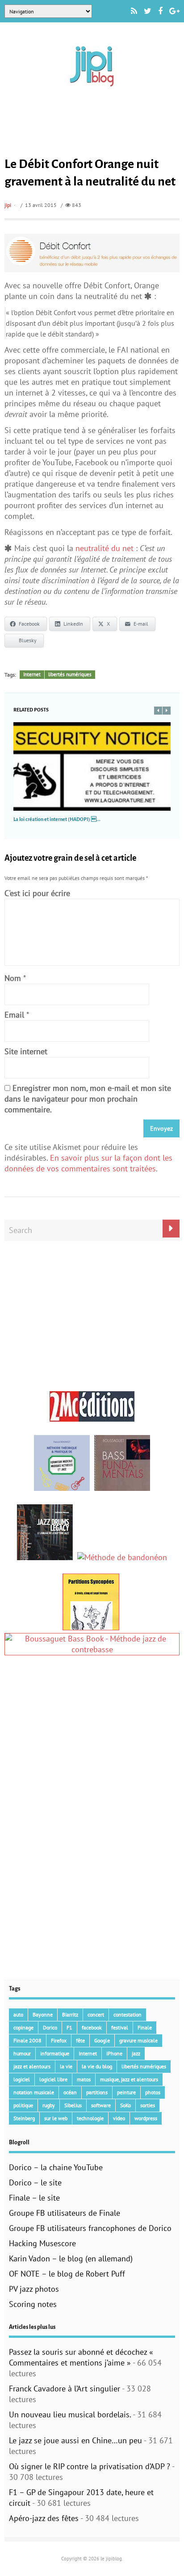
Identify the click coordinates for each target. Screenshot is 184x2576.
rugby (49, 2105)
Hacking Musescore (42, 2243)
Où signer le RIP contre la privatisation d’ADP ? (90, 2466)
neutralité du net (106, 548)
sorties (148, 2105)
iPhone (114, 2053)
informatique (55, 2053)
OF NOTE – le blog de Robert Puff (67, 2274)
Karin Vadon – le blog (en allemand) (71, 2258)
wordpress (146, 2118)
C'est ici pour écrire (37, 893)
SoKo (125, 2105)
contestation (128, 2014)
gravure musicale (138, 2040)
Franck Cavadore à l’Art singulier (65, 2389)
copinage (23, 2027)
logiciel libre (53, 2079)
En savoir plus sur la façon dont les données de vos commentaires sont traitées (88, 1163)
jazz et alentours (32, 2066)
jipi (8, 205)
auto (18, 2014)
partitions (97, 2092)
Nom (13, 978)
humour (22, 2053)
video (119, 2118)
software (101, 2105)
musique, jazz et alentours (129, 2079)
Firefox (59, 2040)
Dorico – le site (35, 2182)
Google (102, 2040)
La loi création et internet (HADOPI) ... (57, 819)
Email (14, 1015)
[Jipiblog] (92, 91)
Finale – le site (34, 2198)
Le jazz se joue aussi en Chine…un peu (75, 2440)
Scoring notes (33, 2304)
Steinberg (24, 2118)
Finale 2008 (27, 2040)
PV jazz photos (34, 2289)
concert (96, 2014)
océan (70, 2092)
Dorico (50, 2027)
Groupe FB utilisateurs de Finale (65, 2213)
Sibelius (73, 2105)
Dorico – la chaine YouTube (56, 2167)
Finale (145, 2027)
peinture (126, 2092)
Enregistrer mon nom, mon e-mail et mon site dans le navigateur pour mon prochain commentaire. (88, 1099)
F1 (69, 2027)
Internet (32, 674)
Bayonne (43, 2014)
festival (120, 2027)
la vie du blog (97, 2066)
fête (80, 2040)
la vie (66, 2066)
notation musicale (34, 2092)
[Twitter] (148, 11)
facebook (92, 2027)
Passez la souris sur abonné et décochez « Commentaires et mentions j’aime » (81, 2357)
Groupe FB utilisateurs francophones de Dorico (90, 2228)
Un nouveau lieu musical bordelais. (70, 2414)
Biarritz (70, 2014)
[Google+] (174, 11)
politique (23, 2105)
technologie (90, 2118)
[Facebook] (160, 11)
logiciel (22, 2079)
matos (84, 2079)
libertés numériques (70, 674)
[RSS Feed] (134, 11)
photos (153, 2092)
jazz (136, 2053)
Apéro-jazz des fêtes (44, 2518)
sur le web (56, 2118)
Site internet (26, 1051)
